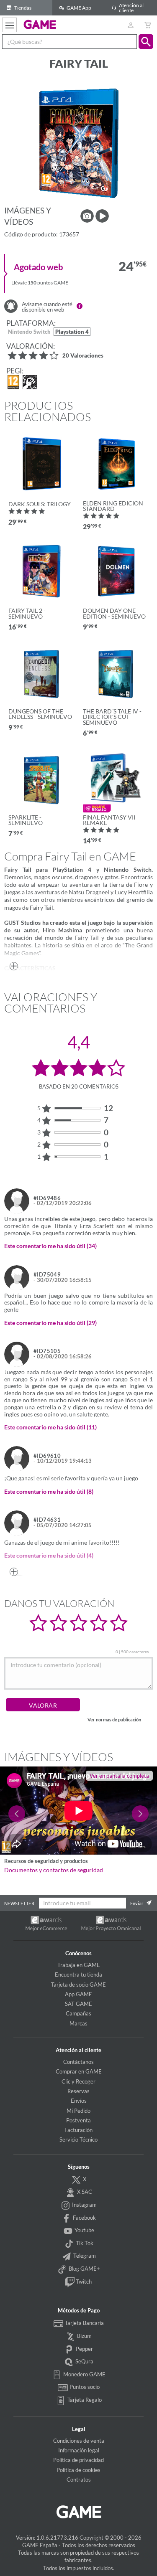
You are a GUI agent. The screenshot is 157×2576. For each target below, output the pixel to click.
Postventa (78, 2120)
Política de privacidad (78, 2460)
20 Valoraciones (83, 356)
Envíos (79, 2101)
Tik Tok (84, 2243)
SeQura (84, 2361)
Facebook (84, 2218)
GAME (40, 24)
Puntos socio (84, 2387)
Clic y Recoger (78, 2081)
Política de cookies (78, 2470)
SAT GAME (78, 2004)
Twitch (83, 2282)
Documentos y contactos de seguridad (54, 1870)
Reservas (78, 2091)
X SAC (84, 2192)
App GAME (78, 1994)
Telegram (84, 2256)
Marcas (78, 2023)
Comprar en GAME (79, 2071)
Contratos (79, 2480)
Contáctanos (78, 2062)
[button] (146, 42)
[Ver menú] (9, 25)
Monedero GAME (84, 2374)
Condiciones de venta (79, 2441)
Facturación (78, 2130)
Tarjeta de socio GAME (78, 1985)
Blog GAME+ (84, 2269)
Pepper (84, 2349)
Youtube (84, 2230)
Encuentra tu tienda (78, 1975)
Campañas (78, 2013)
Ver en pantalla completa (119, 1776)
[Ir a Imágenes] (87, 216)
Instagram (84, 2205)
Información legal (79, 2450)
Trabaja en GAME (79, 1965)
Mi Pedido (78, 2111)
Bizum (84, 2336)
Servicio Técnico (78, 2139)
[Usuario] (130, 25)
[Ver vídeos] (102, 216)
